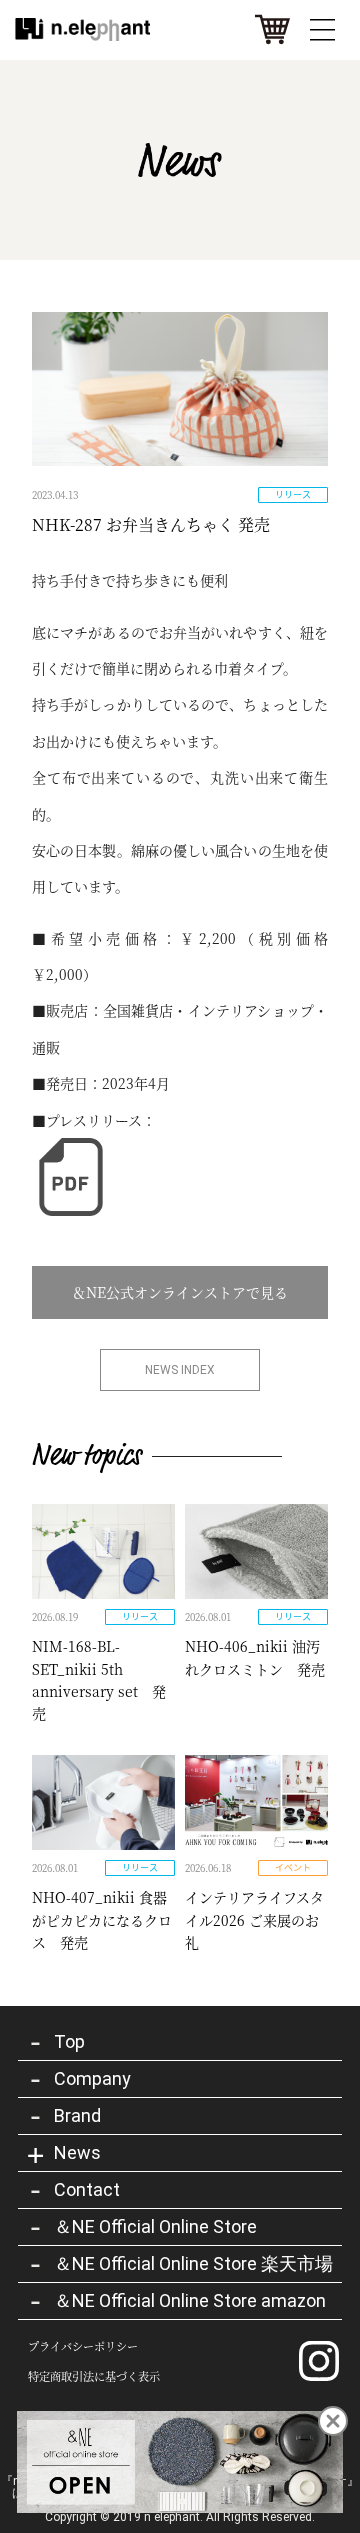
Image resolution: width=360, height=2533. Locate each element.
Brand (77, 2115)
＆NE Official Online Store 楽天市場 (193, 2263)
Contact (87, 2189)
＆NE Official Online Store (155, 2226)
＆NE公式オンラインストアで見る (180, 1292)
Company (92, 2078)
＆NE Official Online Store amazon (190, 2300)
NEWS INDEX (180, 1370)
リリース (293, 494)
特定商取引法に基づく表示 (94, 2376)
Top (69, 2041)
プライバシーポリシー (83, 2346)
